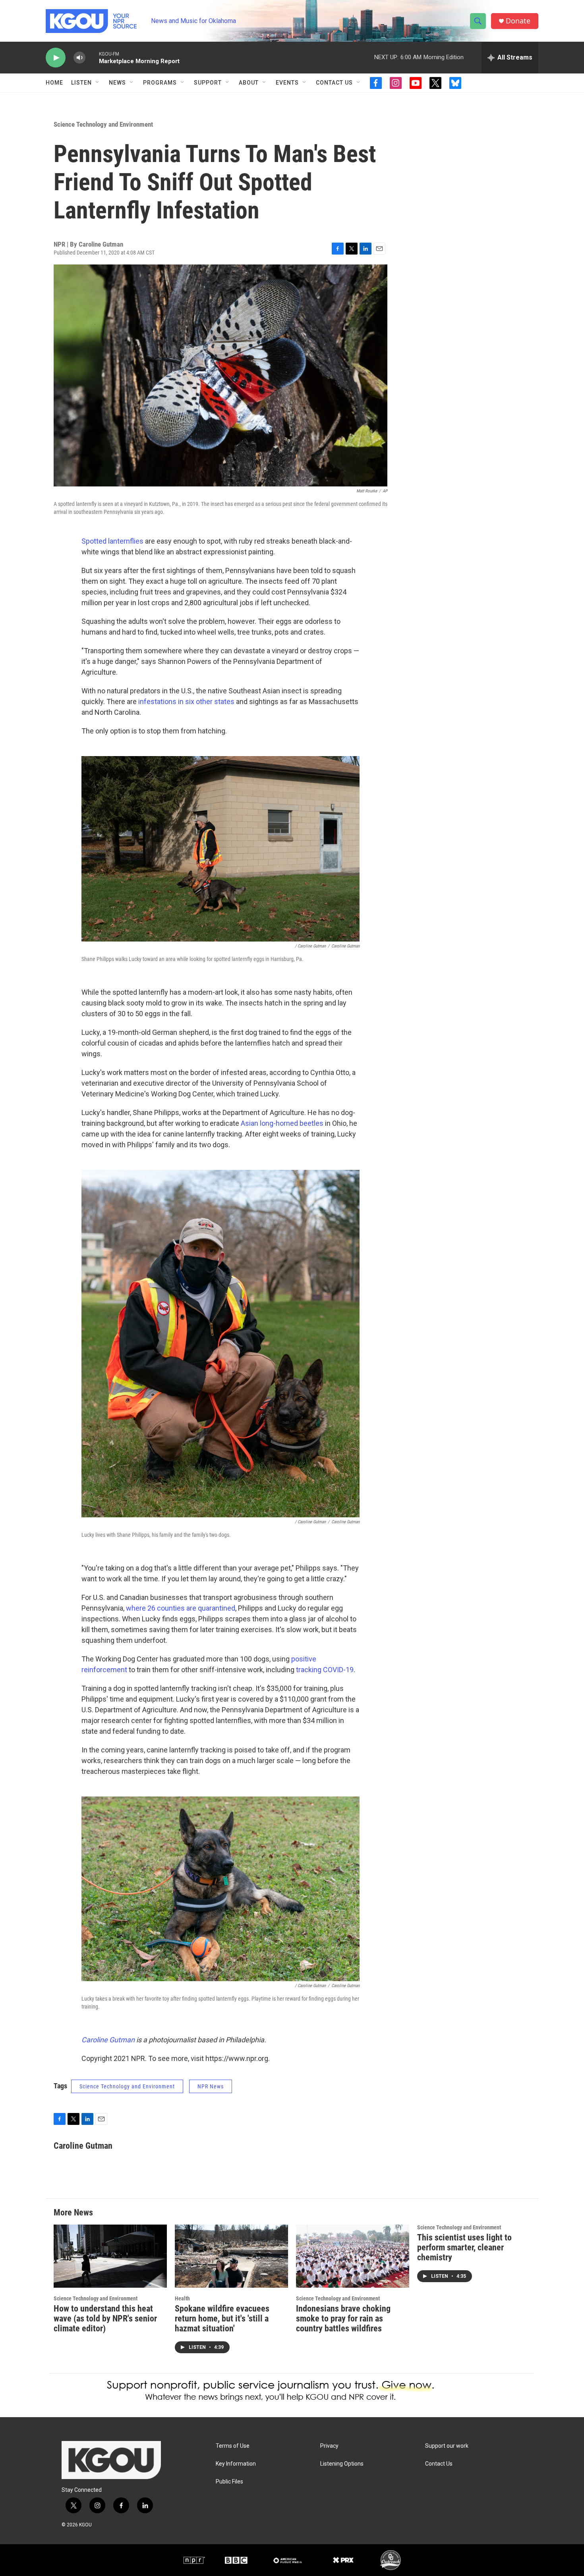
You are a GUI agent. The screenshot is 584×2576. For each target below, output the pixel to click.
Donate (518, 21)
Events (287, 83)
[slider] (92, 57)
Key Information (236, 2464)
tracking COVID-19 (325, 1670)
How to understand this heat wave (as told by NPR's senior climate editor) (105, 2318)
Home (54, 83)
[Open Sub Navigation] (98, 83)
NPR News (211, 2086)
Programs (160, 83)
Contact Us (334, 83)
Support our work (447, 2446)
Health (182, 2298)
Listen (81, 83)
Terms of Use (233, 2446)
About (249, 83)
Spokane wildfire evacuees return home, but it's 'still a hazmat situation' (222, 2318)
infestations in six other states (186, 701)
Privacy (329, 2446)
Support (208, 83)
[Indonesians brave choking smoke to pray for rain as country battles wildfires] (353, 2256)
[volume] (79, 58)
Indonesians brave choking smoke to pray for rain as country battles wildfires (343, 2318)
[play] (56, 58)
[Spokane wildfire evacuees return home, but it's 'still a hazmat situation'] (231, 2256)
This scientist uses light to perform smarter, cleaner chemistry (464, 2247)
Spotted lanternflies (112, 541)
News (117, 83)
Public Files (229, 2482)
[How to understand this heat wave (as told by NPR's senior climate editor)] (110, 2256)
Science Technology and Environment (103, 124)
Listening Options (342, 2464)
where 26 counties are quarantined (181, 1608)
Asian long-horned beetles (282, 1123)
